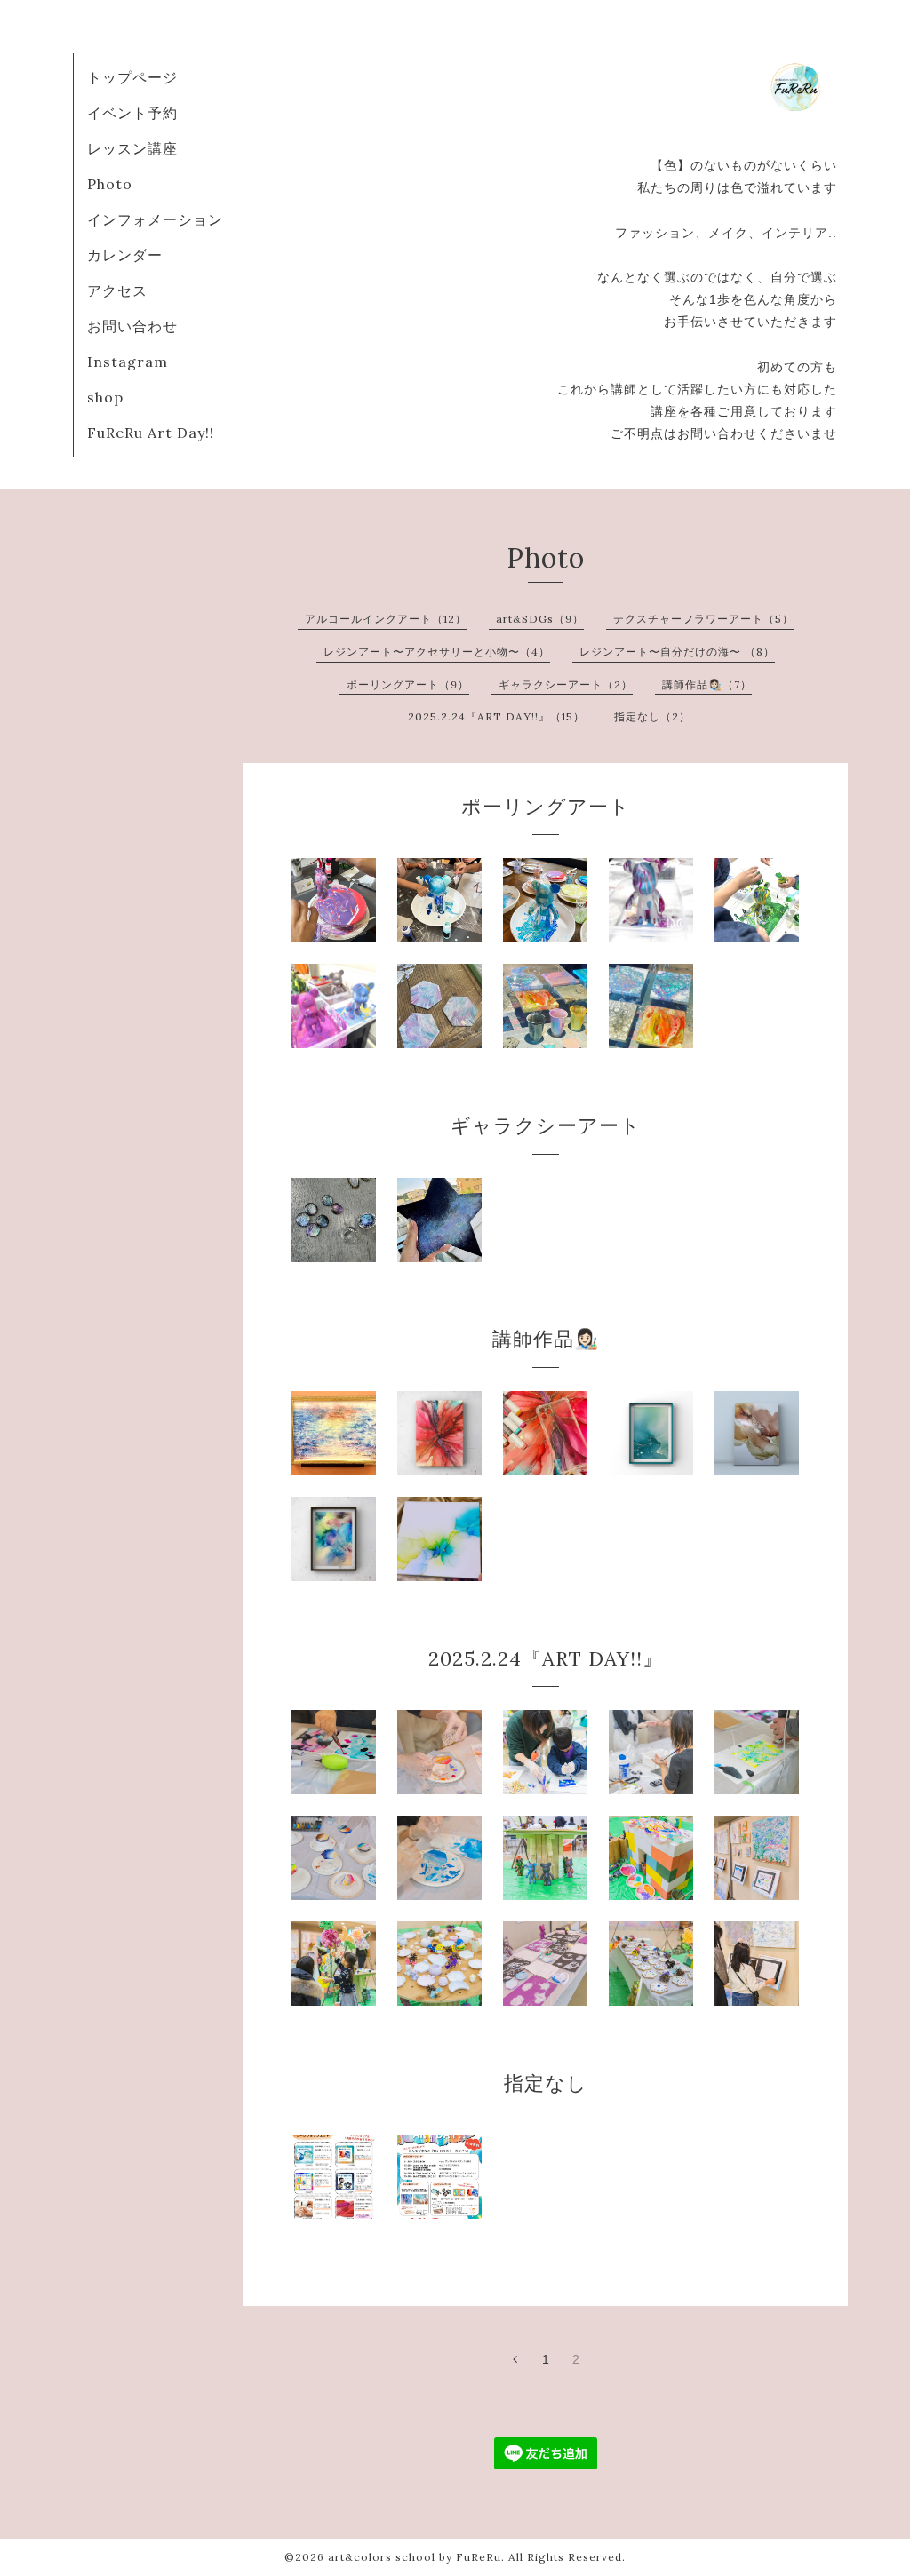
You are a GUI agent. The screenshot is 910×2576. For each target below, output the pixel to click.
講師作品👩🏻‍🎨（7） (707, 684)
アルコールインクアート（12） (386, 619)
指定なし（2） (652, 716)
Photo (110, 184)
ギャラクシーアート (546, 1125)
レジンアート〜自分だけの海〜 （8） (677, 652)
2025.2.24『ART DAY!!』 (546, 1658)
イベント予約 (132, 113)
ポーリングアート (546, 807)
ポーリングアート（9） (408, 684)
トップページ (132, 77)
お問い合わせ (132, 326)
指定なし (546, 2083)
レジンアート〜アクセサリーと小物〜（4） (437, 652)
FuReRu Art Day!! (151, 433)
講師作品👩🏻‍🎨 (546, 1339)
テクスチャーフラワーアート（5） (703, 619)
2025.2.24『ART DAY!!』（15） (496, 716)
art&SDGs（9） (540, 619)
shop (105, 397)
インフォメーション (155, 219)
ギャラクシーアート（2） (566, 684)
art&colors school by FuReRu (415, 2557)
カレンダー (125, 255)
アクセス (117, 290)
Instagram (128, 362)
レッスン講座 (132, 148)
